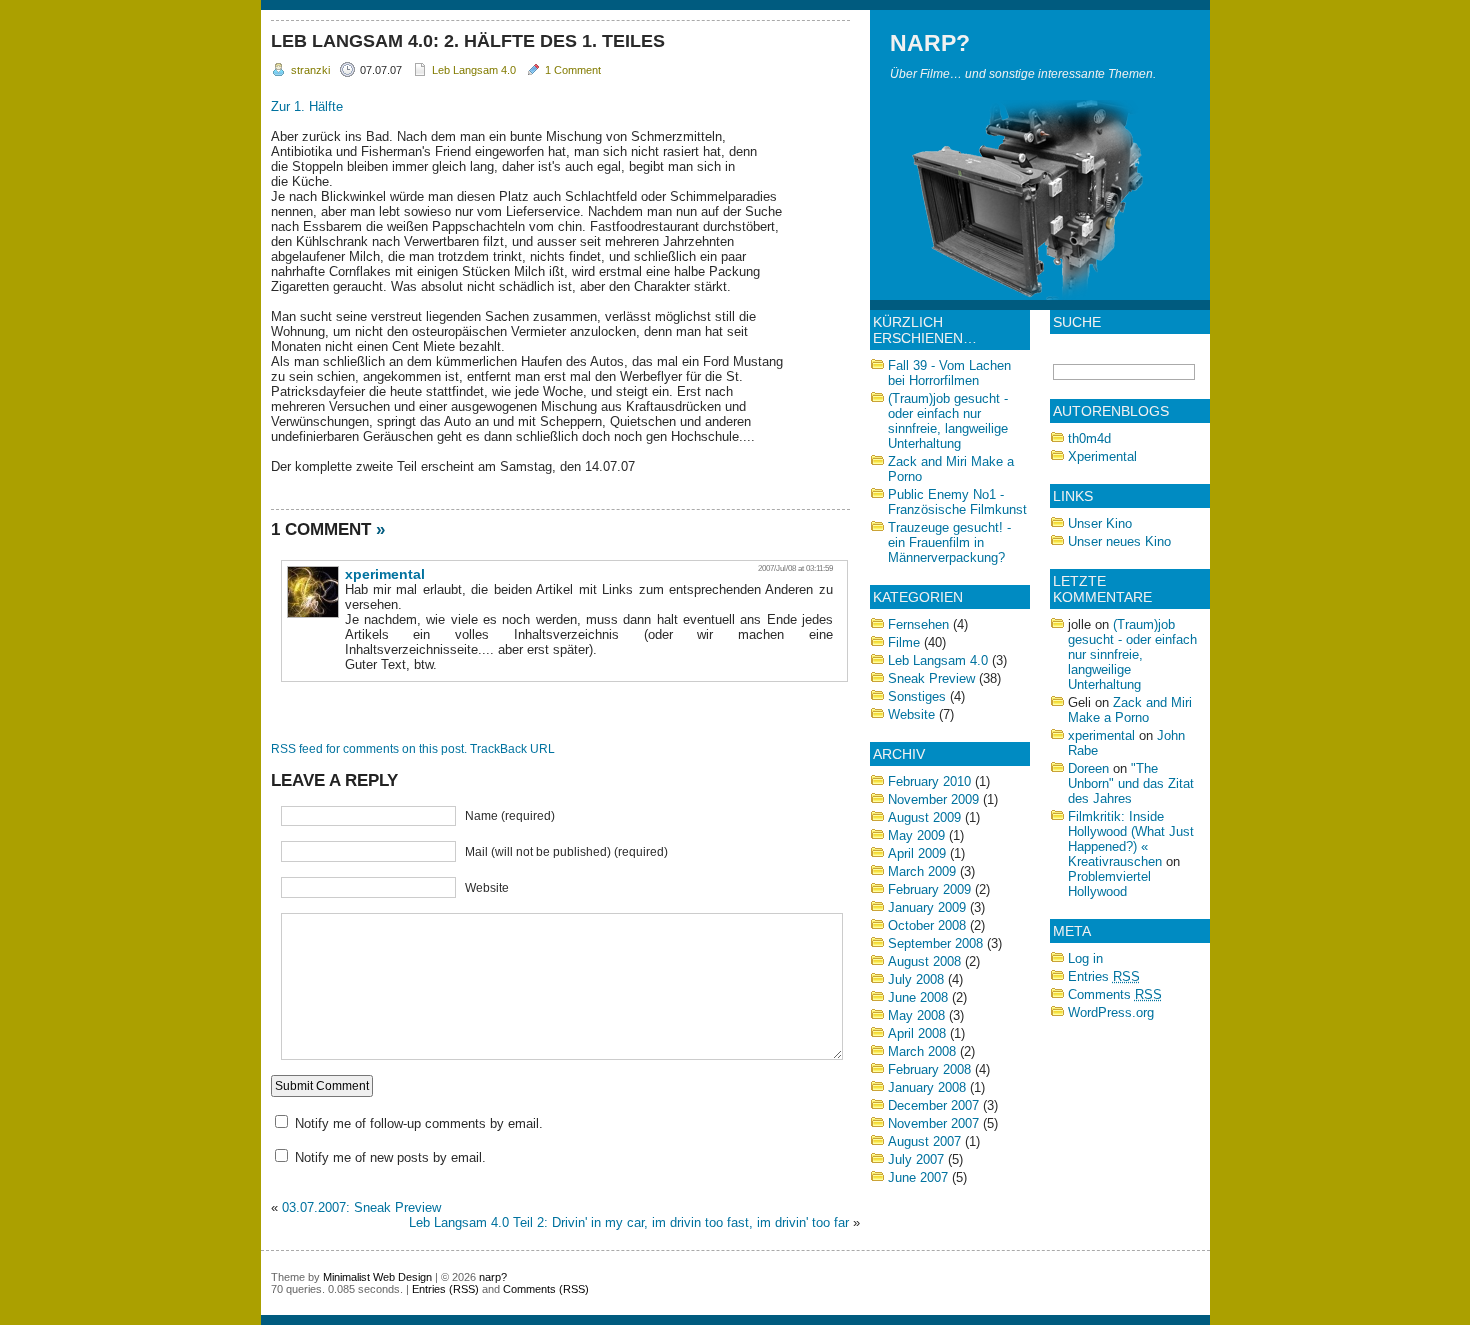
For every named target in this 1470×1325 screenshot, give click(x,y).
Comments (1115, 994)
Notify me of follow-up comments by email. (419, 1123)
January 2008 (927, 1087)
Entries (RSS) (445, 1289)
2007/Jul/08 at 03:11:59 (795, 568)
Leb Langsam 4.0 (474, 70)
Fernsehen (918, 624)
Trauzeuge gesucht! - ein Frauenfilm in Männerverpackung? (949, 542)
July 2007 (916, 1159)
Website (911, 714)
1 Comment (573, 70)
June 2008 (918, 997)
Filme (904, 642)
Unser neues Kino (1119, 541)
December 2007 (933, 1105)
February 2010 (929, 781)
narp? (930, 43)
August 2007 (924, 1141)
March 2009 (922, 871)
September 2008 (935, 943)
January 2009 (927, 907)
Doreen (1088, 768)
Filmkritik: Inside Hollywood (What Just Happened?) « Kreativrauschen (1131, 839)
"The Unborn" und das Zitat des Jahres (1131, 783)
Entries (1104, 976)
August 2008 (924, 961)
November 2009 (933, 799)
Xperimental (1102, 456)
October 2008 (927, 925)
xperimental (385, 574)
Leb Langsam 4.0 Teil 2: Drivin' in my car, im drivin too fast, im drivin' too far (629, 1222)
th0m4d (1089, 438)
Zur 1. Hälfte (307, 106)
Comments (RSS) (546, 1289)
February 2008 (929, 1069)
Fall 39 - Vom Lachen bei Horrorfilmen (949, 373)
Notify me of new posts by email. (390, 1157)
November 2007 (933, 1123)
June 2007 (918, 1177)
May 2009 (916, 835)
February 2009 (929, 889)
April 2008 (917, 1033)
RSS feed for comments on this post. (369, 749)
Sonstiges (917, 696)
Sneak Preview (931, 678)
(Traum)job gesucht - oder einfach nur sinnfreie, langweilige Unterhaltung (948, 421)
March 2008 (922, 1051)
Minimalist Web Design (377, 1277)
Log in (1085, 958)
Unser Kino (1100, 523)
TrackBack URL (512, 749)
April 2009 (917, 853)
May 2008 (916, 1015)
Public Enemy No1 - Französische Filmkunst (957, 502)
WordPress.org (1111, 1012)
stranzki (310, 70)
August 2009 (924, 817)
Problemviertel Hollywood (1109, 884)
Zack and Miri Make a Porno (1130, 710)
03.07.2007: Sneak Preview (361, 1207)
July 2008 (916, 979)
